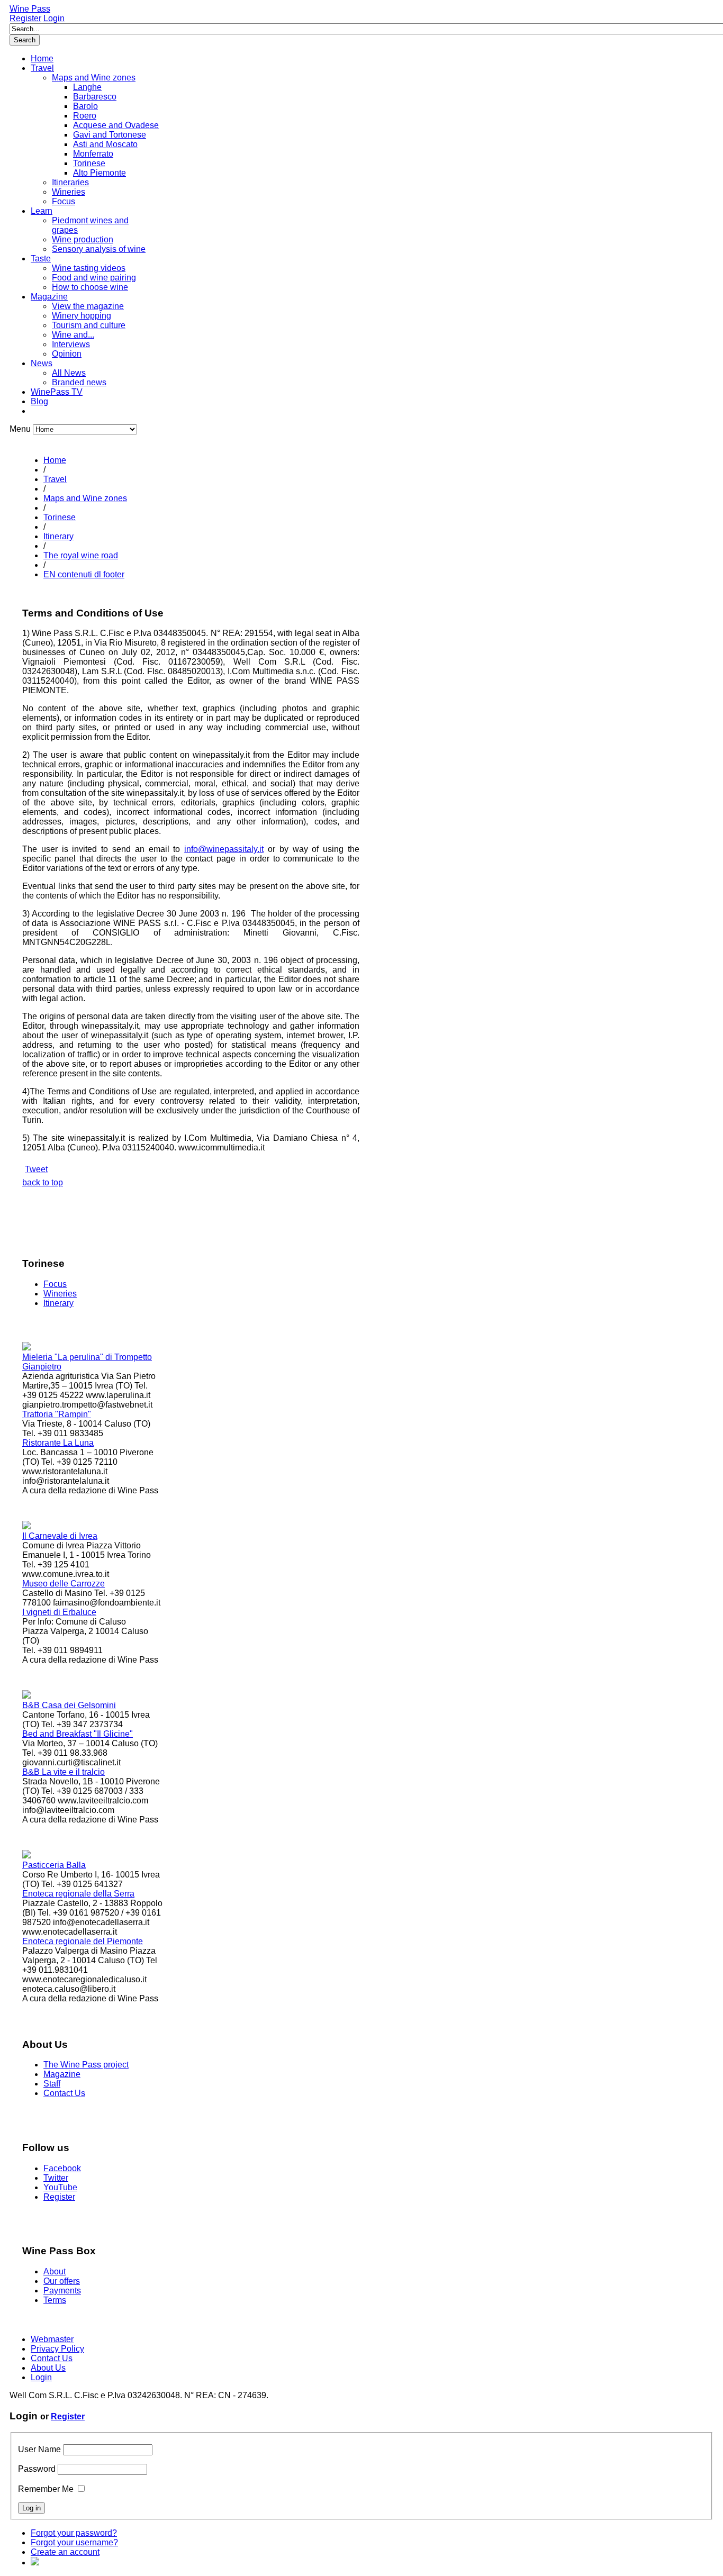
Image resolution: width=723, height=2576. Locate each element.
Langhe (87, 87)
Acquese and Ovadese (116, 125)
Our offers (62, 2281)
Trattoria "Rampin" (57, 1414)
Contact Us (64, 2093)
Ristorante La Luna (58, 1443)
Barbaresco (95, 97)
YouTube (60, 2187)
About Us (48, 2368)
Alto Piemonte (100, 173)
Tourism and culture (89, 325)
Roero (85, 116)
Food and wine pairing (94, 278)
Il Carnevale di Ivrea (60, 1536)
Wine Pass (30, 9)
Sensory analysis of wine (99, 249)
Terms (55, 2300)
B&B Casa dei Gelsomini (69, 1705)
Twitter (56, 2178)
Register (25, 18)
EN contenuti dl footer (84, 574)
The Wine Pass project (86, 2065)
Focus (64, 201)
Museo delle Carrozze (64, 1584)
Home (42, 58)
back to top (43, 1182)
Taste (41, 258)
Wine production (83, 239)
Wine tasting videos (89, 268)
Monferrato (93, 154)
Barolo (85, 106)
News (42, 363)
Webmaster (52, 2339)
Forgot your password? (74, 2533)
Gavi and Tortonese (110, 135)
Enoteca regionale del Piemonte (83, 1941)
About (55, 2271)
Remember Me (46, 2489)
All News (69, 373)
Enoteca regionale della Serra (78, 1894)
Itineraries (70, 182)
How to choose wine (90, 287)
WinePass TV (57, 392)
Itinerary (58, 536)
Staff (52, 2084)
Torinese (89, 163)
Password (37, 2469)
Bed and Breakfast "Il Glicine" (78, 1734)
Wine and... (73, 335)
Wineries (69, 192)
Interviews (71, 344)
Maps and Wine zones (94, 78)
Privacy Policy (57, 2349)
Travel (42, 68)
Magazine (49, 297)
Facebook (62, 2168)
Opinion (67, 354)
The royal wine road (81, 555)
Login (54, 18)
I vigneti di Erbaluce (59, 1612)
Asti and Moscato (105, 144)
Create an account (65, 2552)
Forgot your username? (74, 2542)
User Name (39, 2449)
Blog (39, 401)
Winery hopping (82, 316)
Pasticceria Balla (54, 1865)
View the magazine (88, 306)
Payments (62, 2291)
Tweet (36, 1169)
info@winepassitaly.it (224, 849)
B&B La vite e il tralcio (64, 1772)
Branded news (79, 382)
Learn (42, 211)
